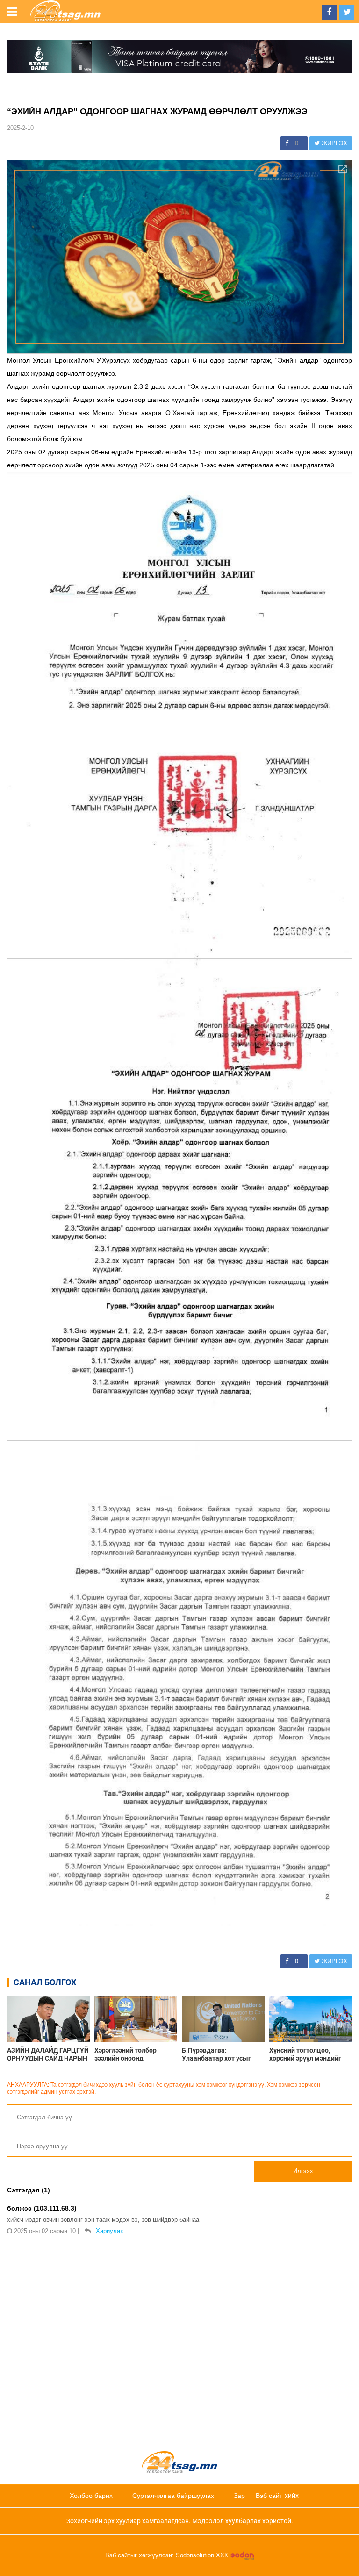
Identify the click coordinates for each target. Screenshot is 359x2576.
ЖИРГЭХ (334, 143)
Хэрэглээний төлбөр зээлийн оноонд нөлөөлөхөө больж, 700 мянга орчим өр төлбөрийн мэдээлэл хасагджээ (131, 2054)
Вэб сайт (269, 2496)
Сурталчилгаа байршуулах (173, 2496)
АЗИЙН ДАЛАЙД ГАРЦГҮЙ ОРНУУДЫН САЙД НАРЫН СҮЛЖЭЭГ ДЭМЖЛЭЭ (48, 2054)
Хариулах (110, 2231)
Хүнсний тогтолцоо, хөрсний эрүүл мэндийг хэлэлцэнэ (305, 2054)
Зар (239, 2496)
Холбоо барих (91, 2496)
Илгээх (303, 2171)
